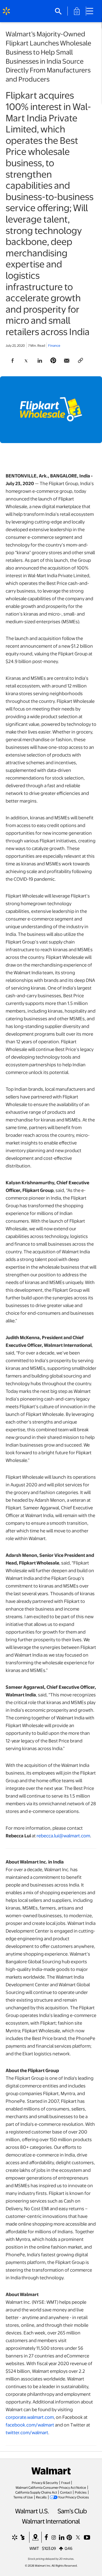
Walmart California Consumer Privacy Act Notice (51, 2487)
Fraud (66, 2482)
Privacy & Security (45, 2482)
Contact (66, 2492)
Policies (81, 2492)
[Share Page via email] (67, 361)
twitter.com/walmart (27, 2432)
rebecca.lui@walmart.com (63, 1836)
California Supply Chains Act (36, 2492)
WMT (34, 2548)
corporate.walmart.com (30, 2417)
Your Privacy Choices (74, 2497)
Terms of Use (23, 2497)
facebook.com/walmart (30, 2425)
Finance (54, 345)
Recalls (41, 2497)
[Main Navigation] (92, 11)
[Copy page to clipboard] (80, 361)
